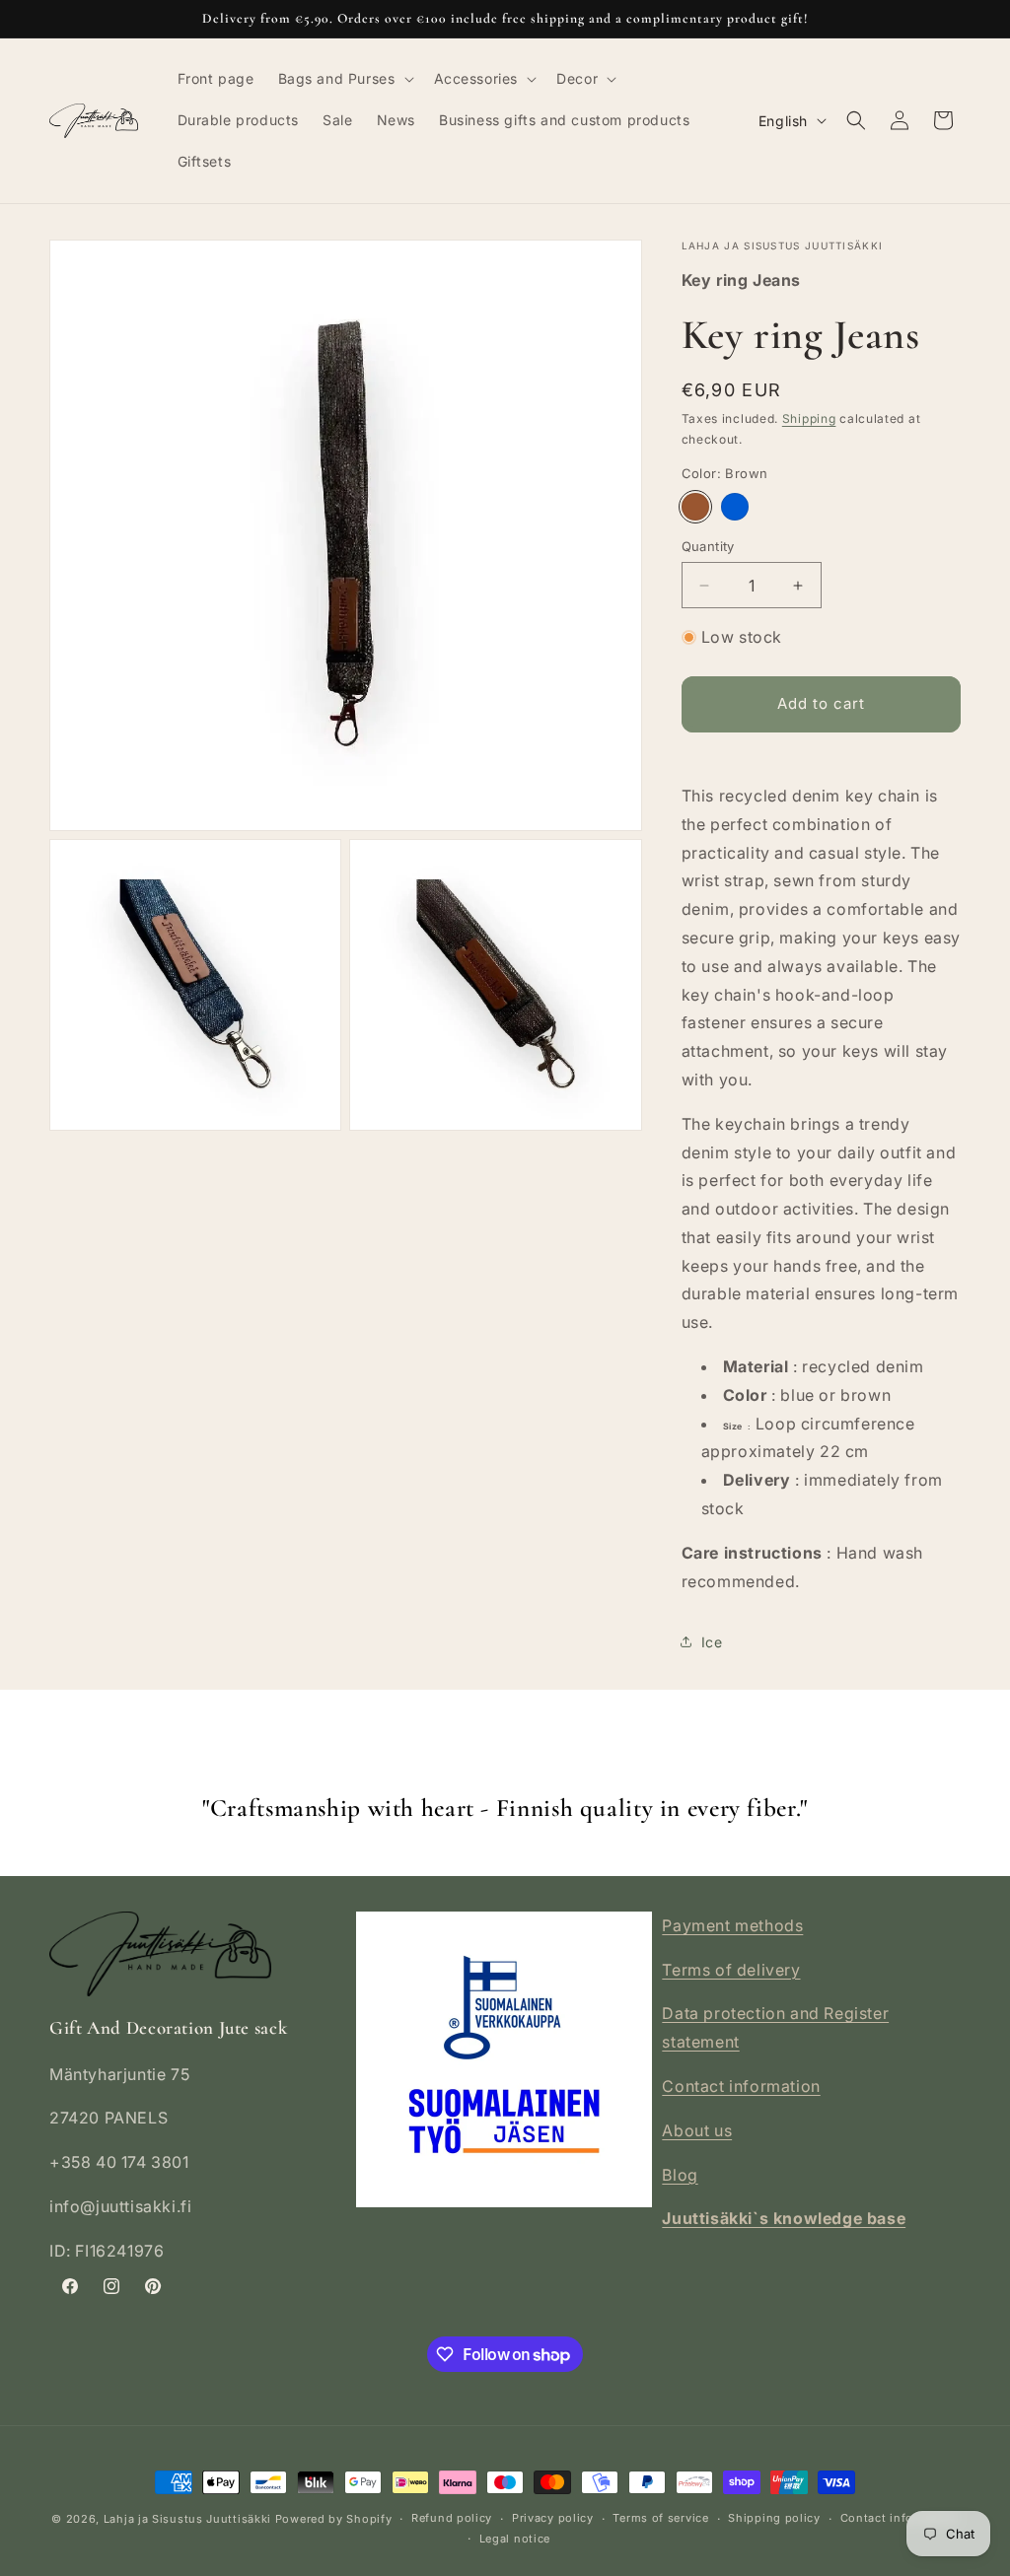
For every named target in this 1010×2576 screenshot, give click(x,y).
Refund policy (452, 2518)
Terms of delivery (731, 1970)
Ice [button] (712, 1642)
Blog (680, 2175)
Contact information (741, 2086)
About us (697, 2130)
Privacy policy (553, 2518)
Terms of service (660, 2518)
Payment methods (732, 1925)
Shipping (809, 418)
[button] (344, 79)
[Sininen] (735, 507)
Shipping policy (774, 2518)
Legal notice (515, 2539)
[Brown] (695, 507)
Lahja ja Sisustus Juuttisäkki (187, 2519)
